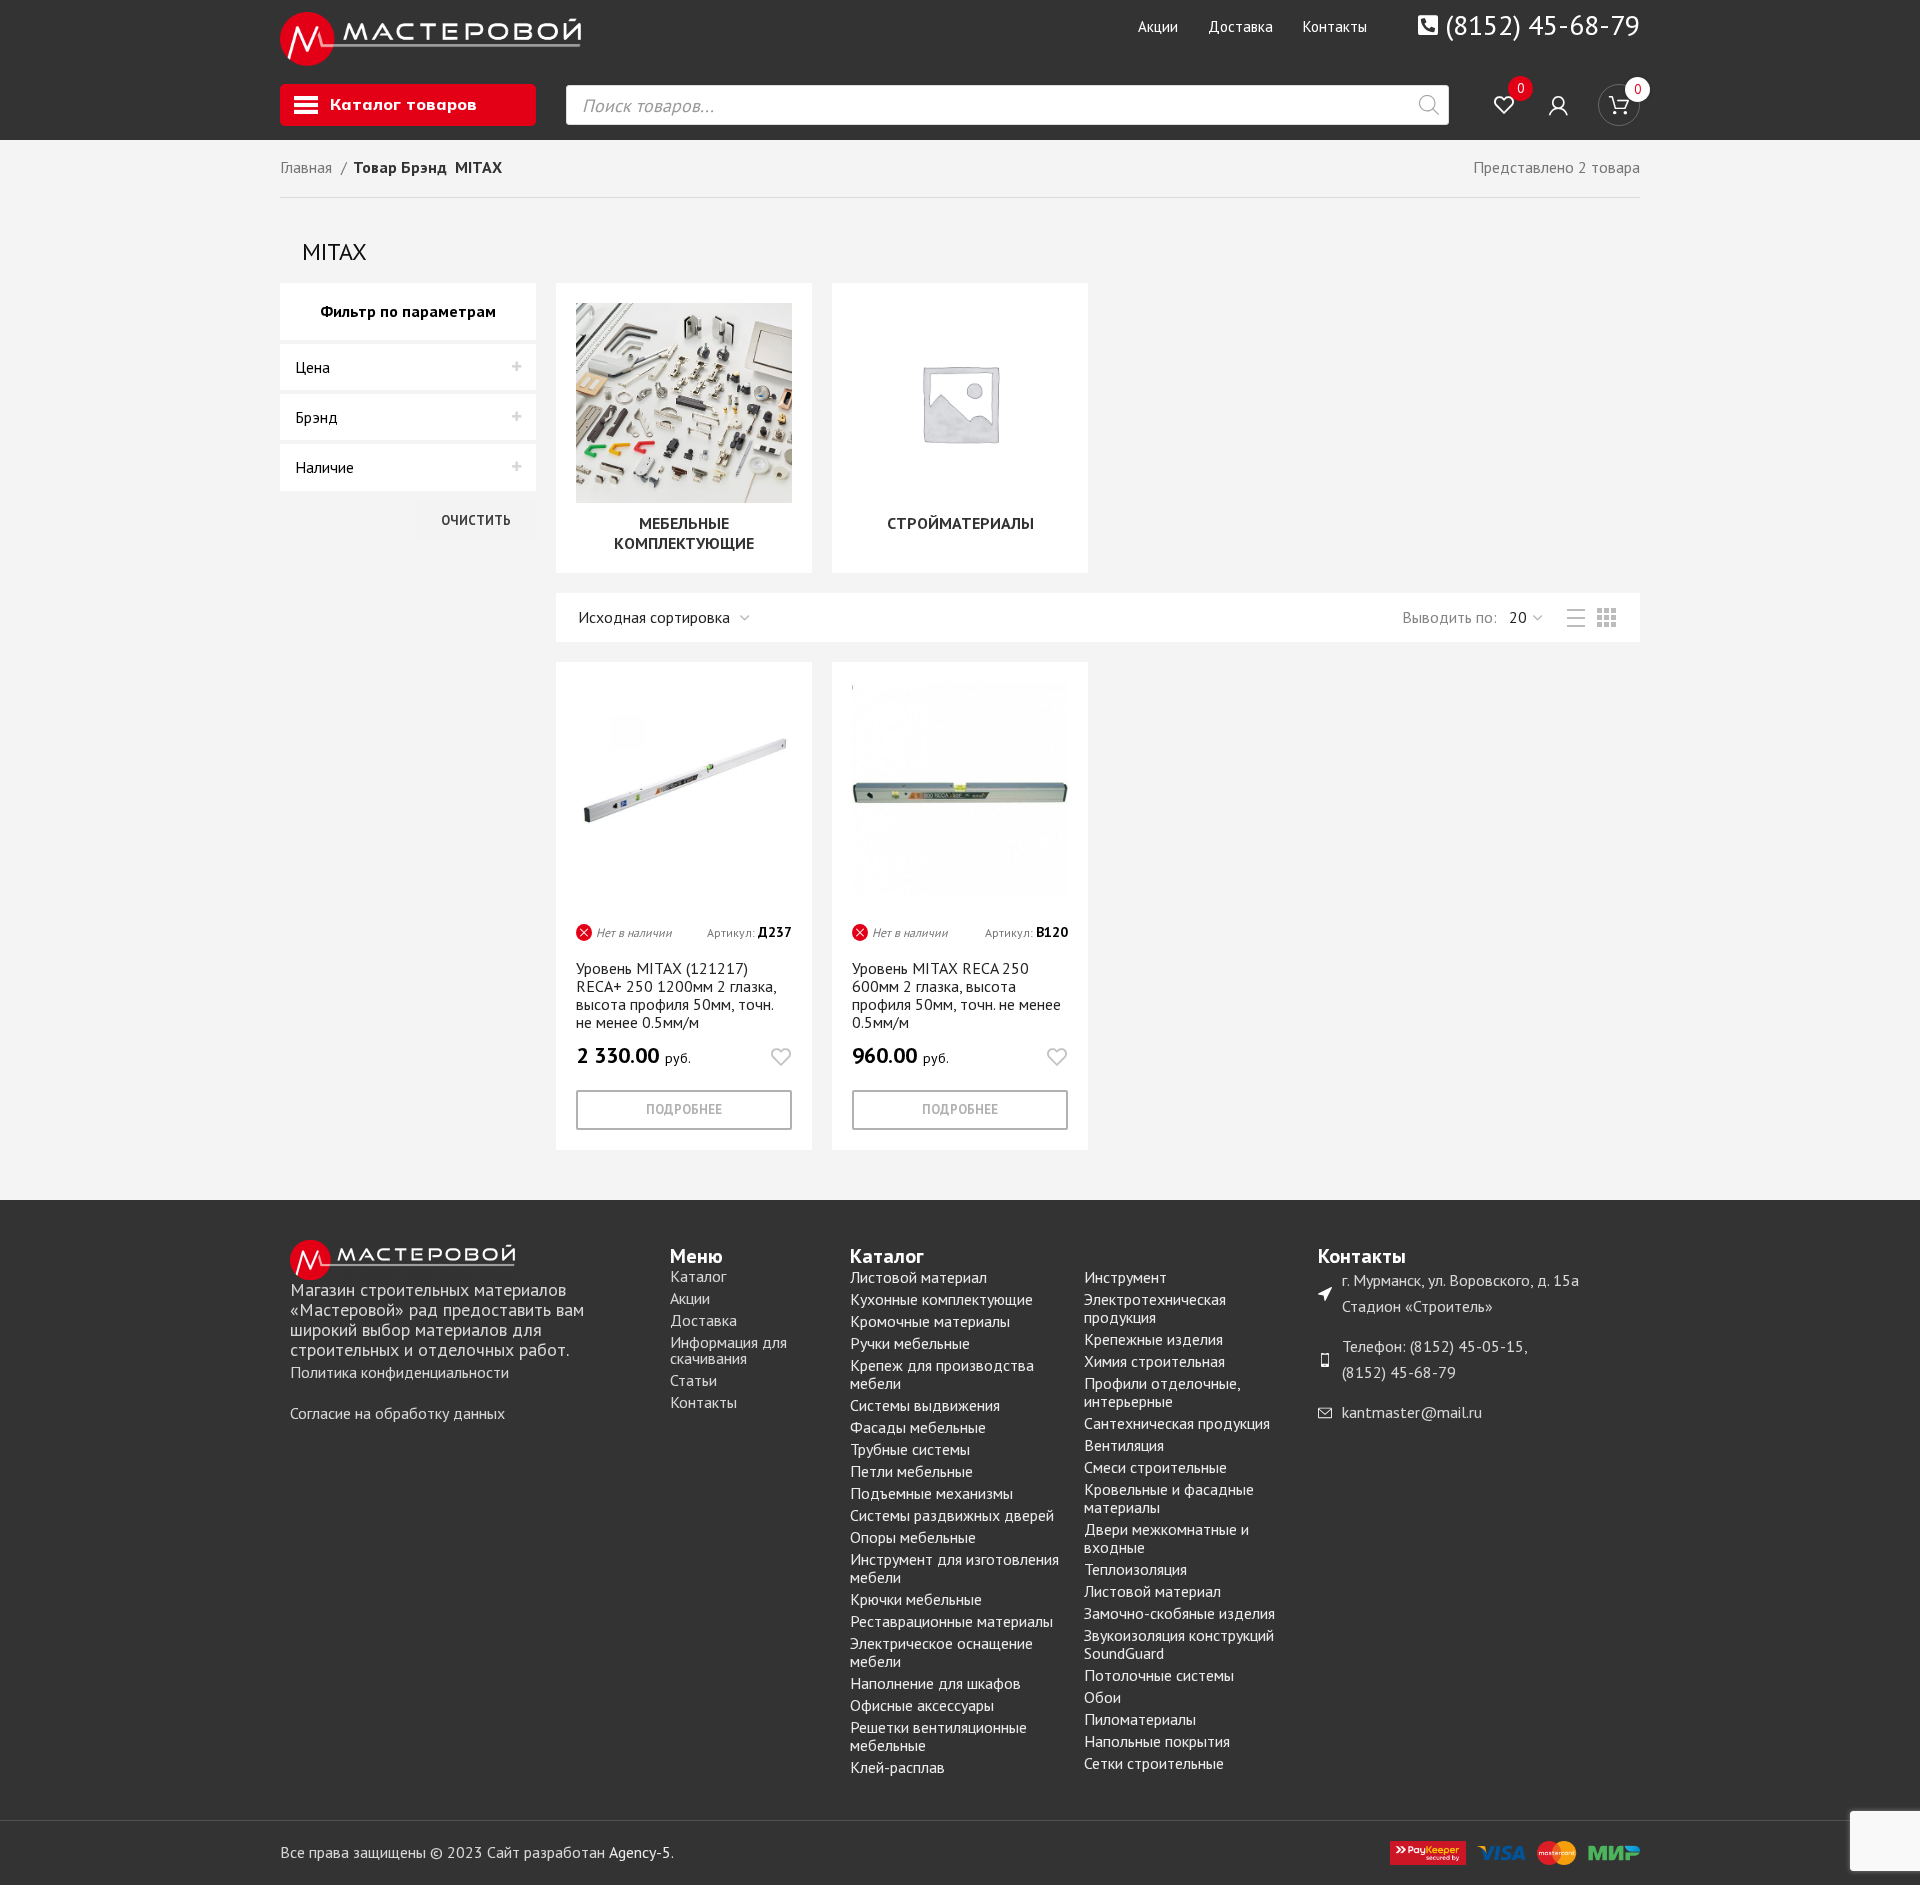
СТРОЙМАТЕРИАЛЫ (960, 523)
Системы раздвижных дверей (952, 1515)
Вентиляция (1124, 1445)
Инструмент (1125, 1277)
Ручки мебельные (910, 1343)
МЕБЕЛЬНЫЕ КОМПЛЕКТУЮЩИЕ (684, 533)
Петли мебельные (911, 1471)
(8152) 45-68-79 (1542, 24)
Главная (308, 167)
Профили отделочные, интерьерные (1162, 1392)
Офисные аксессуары (922, 1705)
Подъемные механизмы (931, 1493)
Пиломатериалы (1140, 1719)
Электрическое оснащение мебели (941, 1652)
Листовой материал (918, 1277)
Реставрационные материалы (951, 1621)
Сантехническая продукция (1177, 1423)
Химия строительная (1154, 1361)
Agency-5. (641, 1852)
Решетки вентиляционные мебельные (938, 1736)
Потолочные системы (1159, 1675)
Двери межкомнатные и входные (1166, 1538)
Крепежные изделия (1153, 1339)
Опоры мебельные (913, 1537)
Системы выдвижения (925, 1405)
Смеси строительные (1155, 1467)
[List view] (1576, 618)
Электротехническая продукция (1155, 1308)
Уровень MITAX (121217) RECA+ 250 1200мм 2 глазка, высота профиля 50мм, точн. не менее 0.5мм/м (676, 995)
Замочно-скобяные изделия (1179, 1613)
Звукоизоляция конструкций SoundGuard (1179, 1644)
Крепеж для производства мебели (942, 1374)
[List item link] (470, 1373)
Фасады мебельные (918, 1427)
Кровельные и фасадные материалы (1169, 1498)
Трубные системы (910, 1449)
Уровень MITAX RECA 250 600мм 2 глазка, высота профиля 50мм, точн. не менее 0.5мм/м (956, 995)
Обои (1102, 1697)
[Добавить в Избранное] (781, 1057)
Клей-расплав (897, 1767)
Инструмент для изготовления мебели (954, 1568)
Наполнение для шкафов (935, 1683)
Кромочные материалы (930, 1321)
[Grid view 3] (1606, 617)
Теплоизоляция (1135, 1569)
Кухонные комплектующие (941, 1299)
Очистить (476, 520)
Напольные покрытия (1157, 1741)
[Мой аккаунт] (1558, 105)
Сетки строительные (1154, 1763)
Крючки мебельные (916, 1599)
